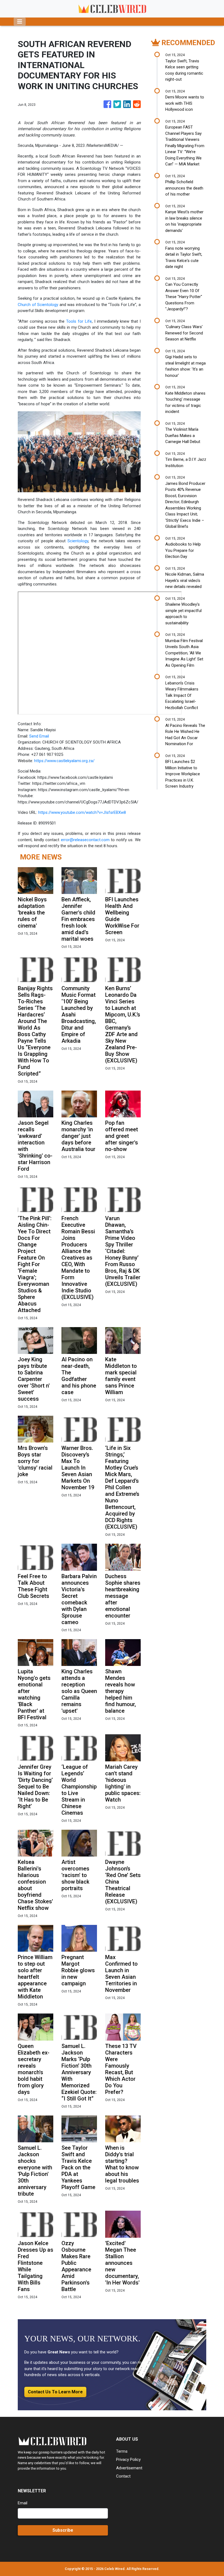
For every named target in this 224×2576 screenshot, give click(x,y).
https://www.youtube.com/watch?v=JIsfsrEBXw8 (82, 812)
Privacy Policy (128, 2460)
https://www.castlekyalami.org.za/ (64, 761)
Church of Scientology (38, 305)
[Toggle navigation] (20, 22)
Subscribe (63, 2530)
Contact (123, 2476)
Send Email (39, 736)
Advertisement (129, 2468)
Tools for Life (79, 321)
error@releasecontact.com (85, 840)
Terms (122, 2451)
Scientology (78, 541)
